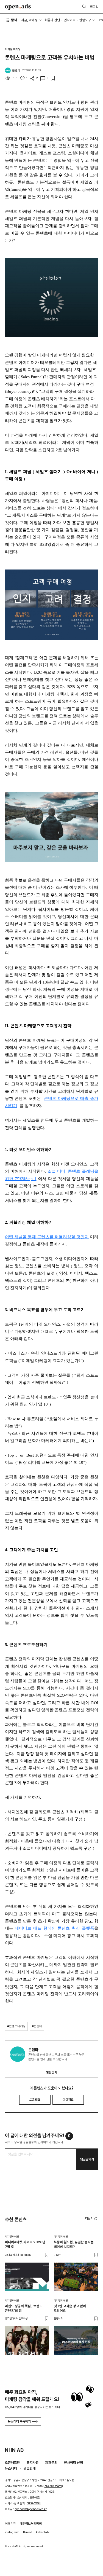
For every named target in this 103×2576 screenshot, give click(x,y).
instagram (12, 2532)
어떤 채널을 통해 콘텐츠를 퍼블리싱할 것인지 (47, 1237)
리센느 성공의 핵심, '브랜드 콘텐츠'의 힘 (24, 2308)
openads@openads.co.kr (31, 2509)
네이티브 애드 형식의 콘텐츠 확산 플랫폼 (54, 1928)
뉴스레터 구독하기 (19, 2421)
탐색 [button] (14, 20)
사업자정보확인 (53, 2486)
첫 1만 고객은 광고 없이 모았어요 (70, 2308)
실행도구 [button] (85, 20)
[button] (92, 2218)
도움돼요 (35, 2100)
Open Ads (18, 7)
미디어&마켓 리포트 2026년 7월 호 (25, 2244)
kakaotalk (43, 2532)
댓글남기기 (87, 2159)
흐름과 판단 (52, 20)
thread (28, 2532)
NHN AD (14, 2450)
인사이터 (70, 20)
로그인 (94, 6)
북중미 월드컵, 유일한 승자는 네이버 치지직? (74, 2244)
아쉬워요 (68, 2100)
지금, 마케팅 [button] (30, 20)
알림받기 (52, 2072)
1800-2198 (34, 2503)
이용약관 (10, 2524)
